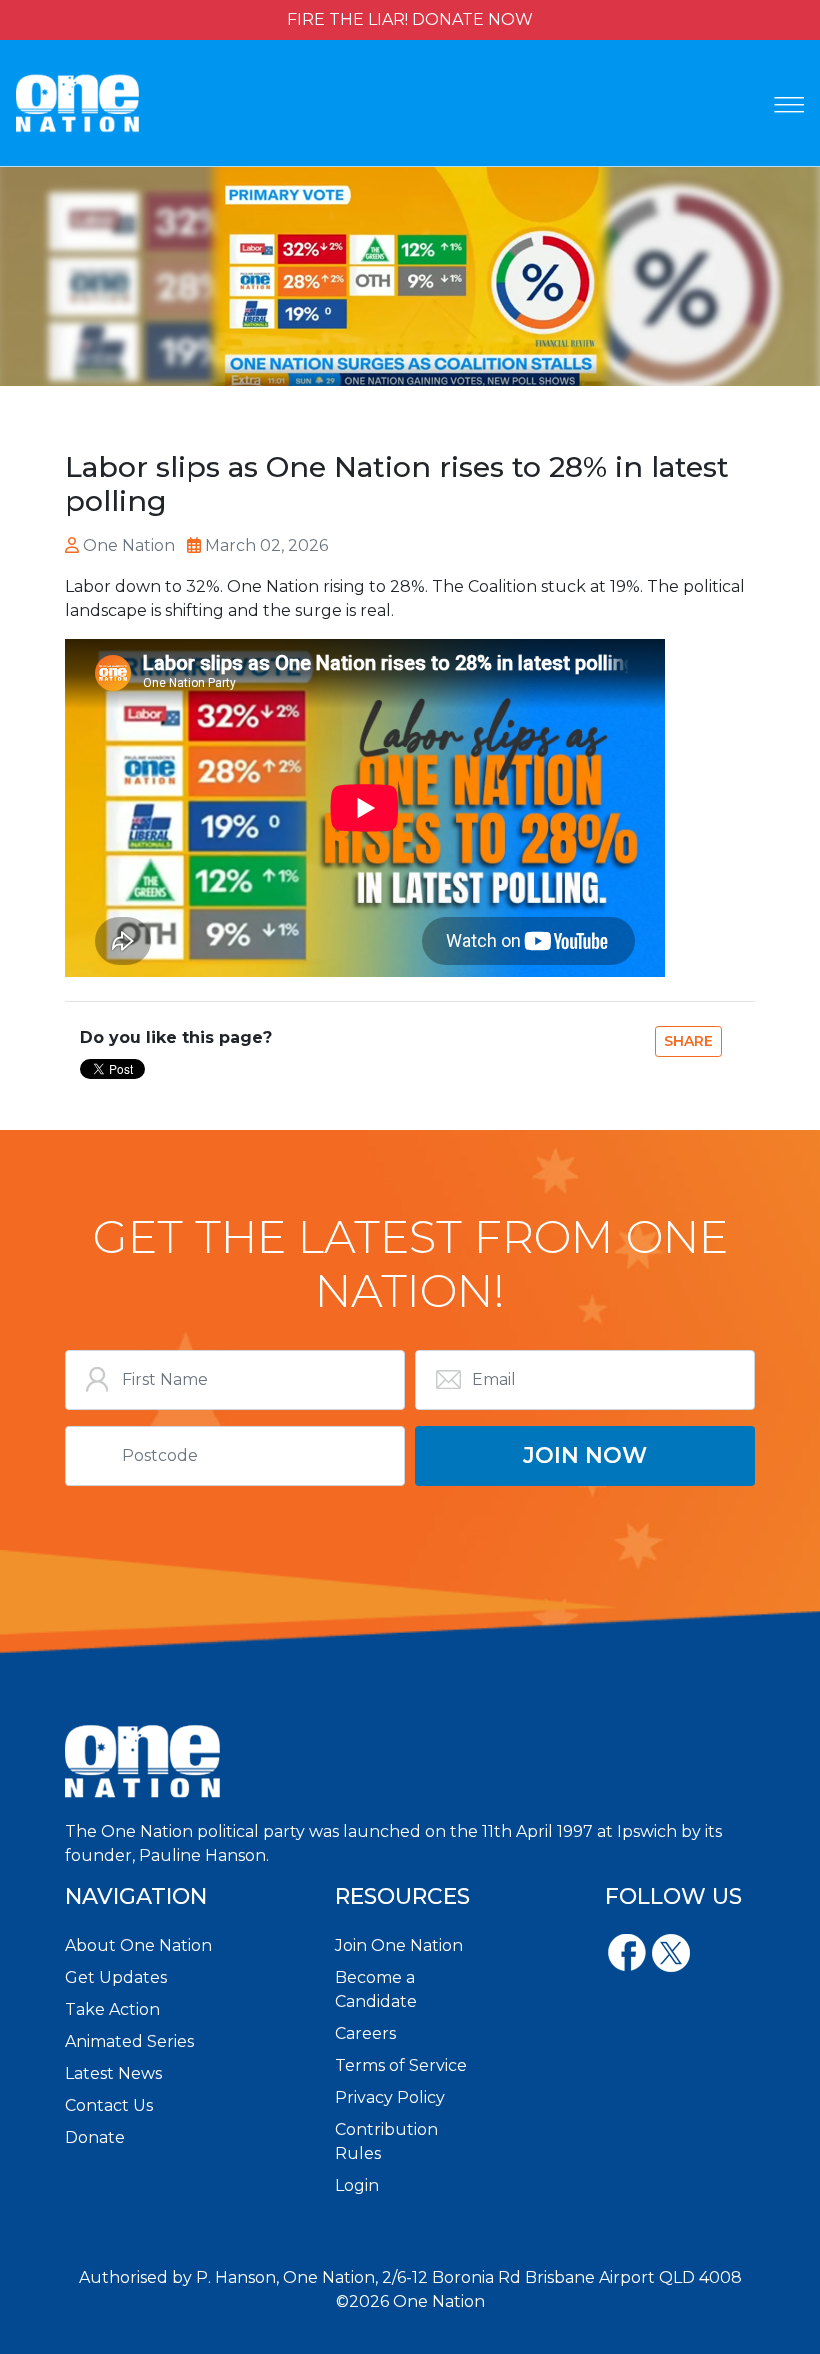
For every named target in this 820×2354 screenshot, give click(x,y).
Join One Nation (399, 1945)
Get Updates (116, 1977)
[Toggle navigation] (789, 105)
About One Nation (138, 1945)
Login (357, 2185)
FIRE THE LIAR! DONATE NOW (410, 19)
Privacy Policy (390, 2097)
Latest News (113, 2073)
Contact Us (109, 2105)
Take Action (112, 2009)
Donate (95, 2137)
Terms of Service (401, 2065)
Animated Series (129, 2041)
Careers (365, 2033)
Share (688, 1041)
